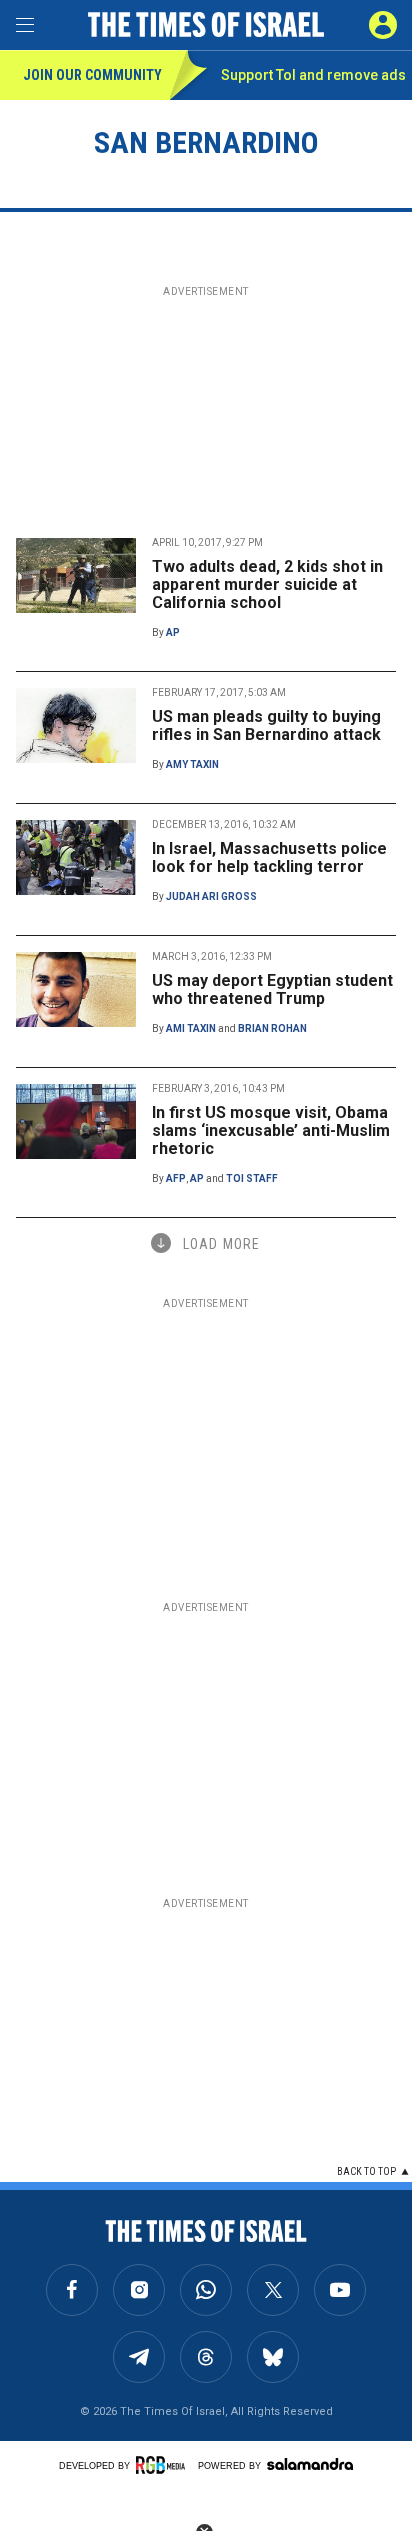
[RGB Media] (164, 2465)
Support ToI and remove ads (313, 75)
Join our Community (92, 75)
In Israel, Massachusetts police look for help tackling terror (269, 857)
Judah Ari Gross (211, 896)
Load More (221, 1244)
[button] (383, 25)
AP (173, 632)
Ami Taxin (191, 1028)
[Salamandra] (310, 2464)
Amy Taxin (192, 764)
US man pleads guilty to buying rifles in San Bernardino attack (266, 725)
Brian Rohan (272, 1028)
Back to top (366, 2171)
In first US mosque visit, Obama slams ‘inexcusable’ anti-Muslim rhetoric (271, 1130)
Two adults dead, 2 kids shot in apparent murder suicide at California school (267, 584)
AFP (176, 1178)
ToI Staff (252, 1178)
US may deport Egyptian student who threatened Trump (272, 989)
